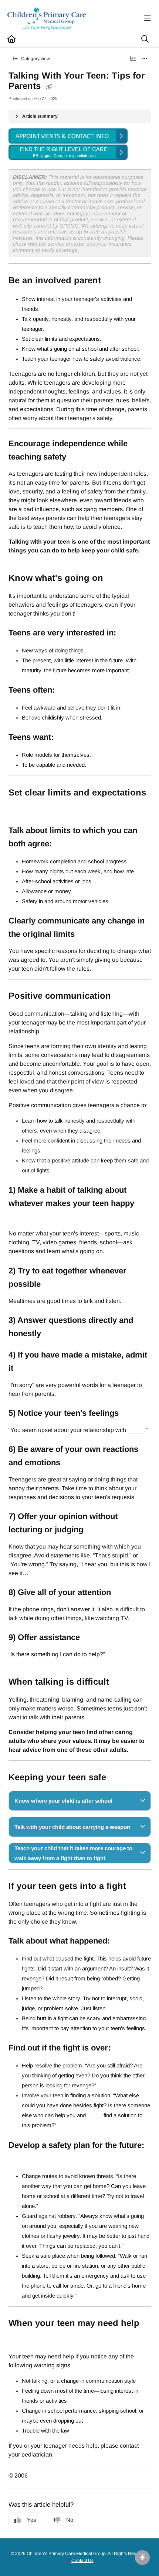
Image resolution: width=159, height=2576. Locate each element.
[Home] (47, 18)
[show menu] (148, 18)
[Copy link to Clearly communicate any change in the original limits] (86, 935)
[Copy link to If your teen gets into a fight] (138, 1887)
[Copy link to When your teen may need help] (20, 2339)
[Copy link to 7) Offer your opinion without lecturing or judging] (95, 1530)
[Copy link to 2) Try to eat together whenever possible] (52, 1284)
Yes (32, 2520)
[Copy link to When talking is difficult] (121, 1682)
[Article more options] (145, 59)
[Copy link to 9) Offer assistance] (91, 1638)
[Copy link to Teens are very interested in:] (128, 633)
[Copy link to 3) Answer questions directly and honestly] (53, 1334)
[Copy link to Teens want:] (65, 738)
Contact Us (82, 2561)
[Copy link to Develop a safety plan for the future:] (20, 2159)
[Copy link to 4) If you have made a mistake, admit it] (25, 1369)
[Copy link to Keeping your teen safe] (118, 1778)
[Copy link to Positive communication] (122, 996)
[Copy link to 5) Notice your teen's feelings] (130, 1414)
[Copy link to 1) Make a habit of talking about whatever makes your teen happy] (20, 1217)
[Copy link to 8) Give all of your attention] (122, 1593)
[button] (142, 2558)
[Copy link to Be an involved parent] (112, 281)
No (70, 2520)
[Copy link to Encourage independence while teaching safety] (78, 457)
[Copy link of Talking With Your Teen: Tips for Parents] (49, 87)
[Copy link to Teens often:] (66, 690)
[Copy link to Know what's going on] (115, 578)
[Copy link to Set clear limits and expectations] (20, 808)
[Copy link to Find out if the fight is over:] (122, 2049)
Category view (35, 59)
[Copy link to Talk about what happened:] (121, 1942)
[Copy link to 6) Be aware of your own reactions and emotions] (72, 1463)
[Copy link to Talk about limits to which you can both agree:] (63, 844)
